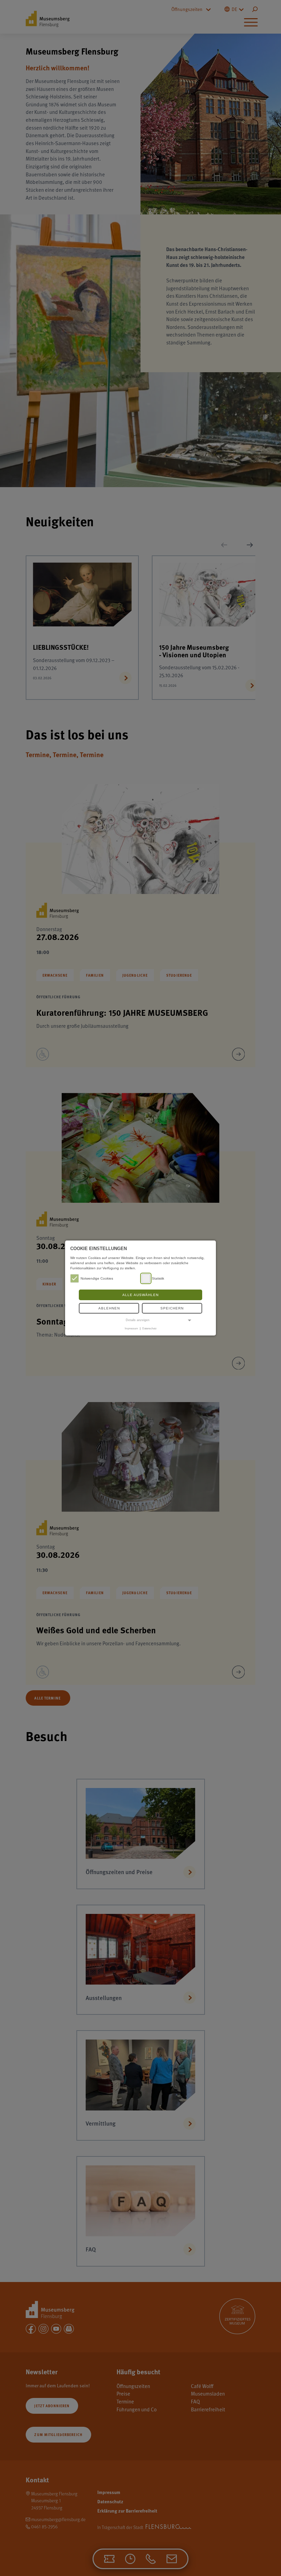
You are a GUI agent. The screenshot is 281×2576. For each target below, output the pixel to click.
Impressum (131, 1328)
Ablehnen (109, 1308)
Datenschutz (149, 1328)
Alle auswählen (140, 1295)
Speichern (172, 1308)
